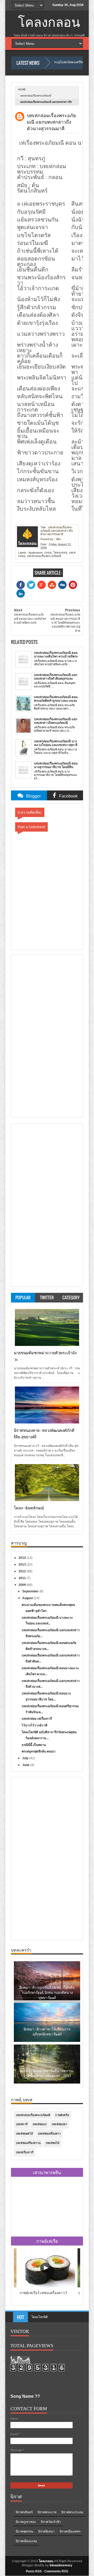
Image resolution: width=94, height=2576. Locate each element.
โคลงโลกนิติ (40, 2313)
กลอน (48, 553)
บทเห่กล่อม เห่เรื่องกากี (37, 1719)
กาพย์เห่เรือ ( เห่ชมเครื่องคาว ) (43, 2292)
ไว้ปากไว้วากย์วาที (34, 1725)
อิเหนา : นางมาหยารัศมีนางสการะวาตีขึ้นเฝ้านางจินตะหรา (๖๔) (47, 2073)
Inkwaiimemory (61, 2565)
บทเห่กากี (22, 2124)
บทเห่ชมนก (40, 2124)
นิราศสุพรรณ (24, 2531)
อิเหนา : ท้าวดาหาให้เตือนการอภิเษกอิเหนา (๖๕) (47, 2031)
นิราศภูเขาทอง (26, 2522)
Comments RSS (56, 2571)
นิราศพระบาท (47, 2512)
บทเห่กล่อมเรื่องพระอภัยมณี (36, 96)
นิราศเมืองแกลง (26, 2541)
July (26, 1758)
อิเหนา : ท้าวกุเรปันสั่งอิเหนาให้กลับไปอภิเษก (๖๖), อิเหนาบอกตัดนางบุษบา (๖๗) (47, 1992)
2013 (23, 1565)
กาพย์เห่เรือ (62, 2115)
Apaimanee (36, 553)
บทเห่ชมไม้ (52, 2143)
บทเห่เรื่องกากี (25, 2152)
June (26, 1765)
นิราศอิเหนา (46, 2531)
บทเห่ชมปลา (59, 2124)
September (31, 1591)
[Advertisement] (35, 1035)
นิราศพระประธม (72, 2512)
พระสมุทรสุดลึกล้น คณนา (39, 1751)
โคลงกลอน (49, 23)
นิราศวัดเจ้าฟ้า (51, 2522)
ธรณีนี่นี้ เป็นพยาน (34, 1745)
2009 (23, 1585)
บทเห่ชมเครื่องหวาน (28, 2143)
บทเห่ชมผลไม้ (24, 2134)
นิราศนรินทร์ (24, 2512)
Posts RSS (34, 2571)
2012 (23, 1571)
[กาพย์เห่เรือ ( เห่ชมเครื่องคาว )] (47, 2286)
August (28, 1598)
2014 (23, 1558)
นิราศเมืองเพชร (70, 2531)
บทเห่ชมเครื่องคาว (49, 2134)
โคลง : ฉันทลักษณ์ (29, 1508)
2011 (23, 1578)
